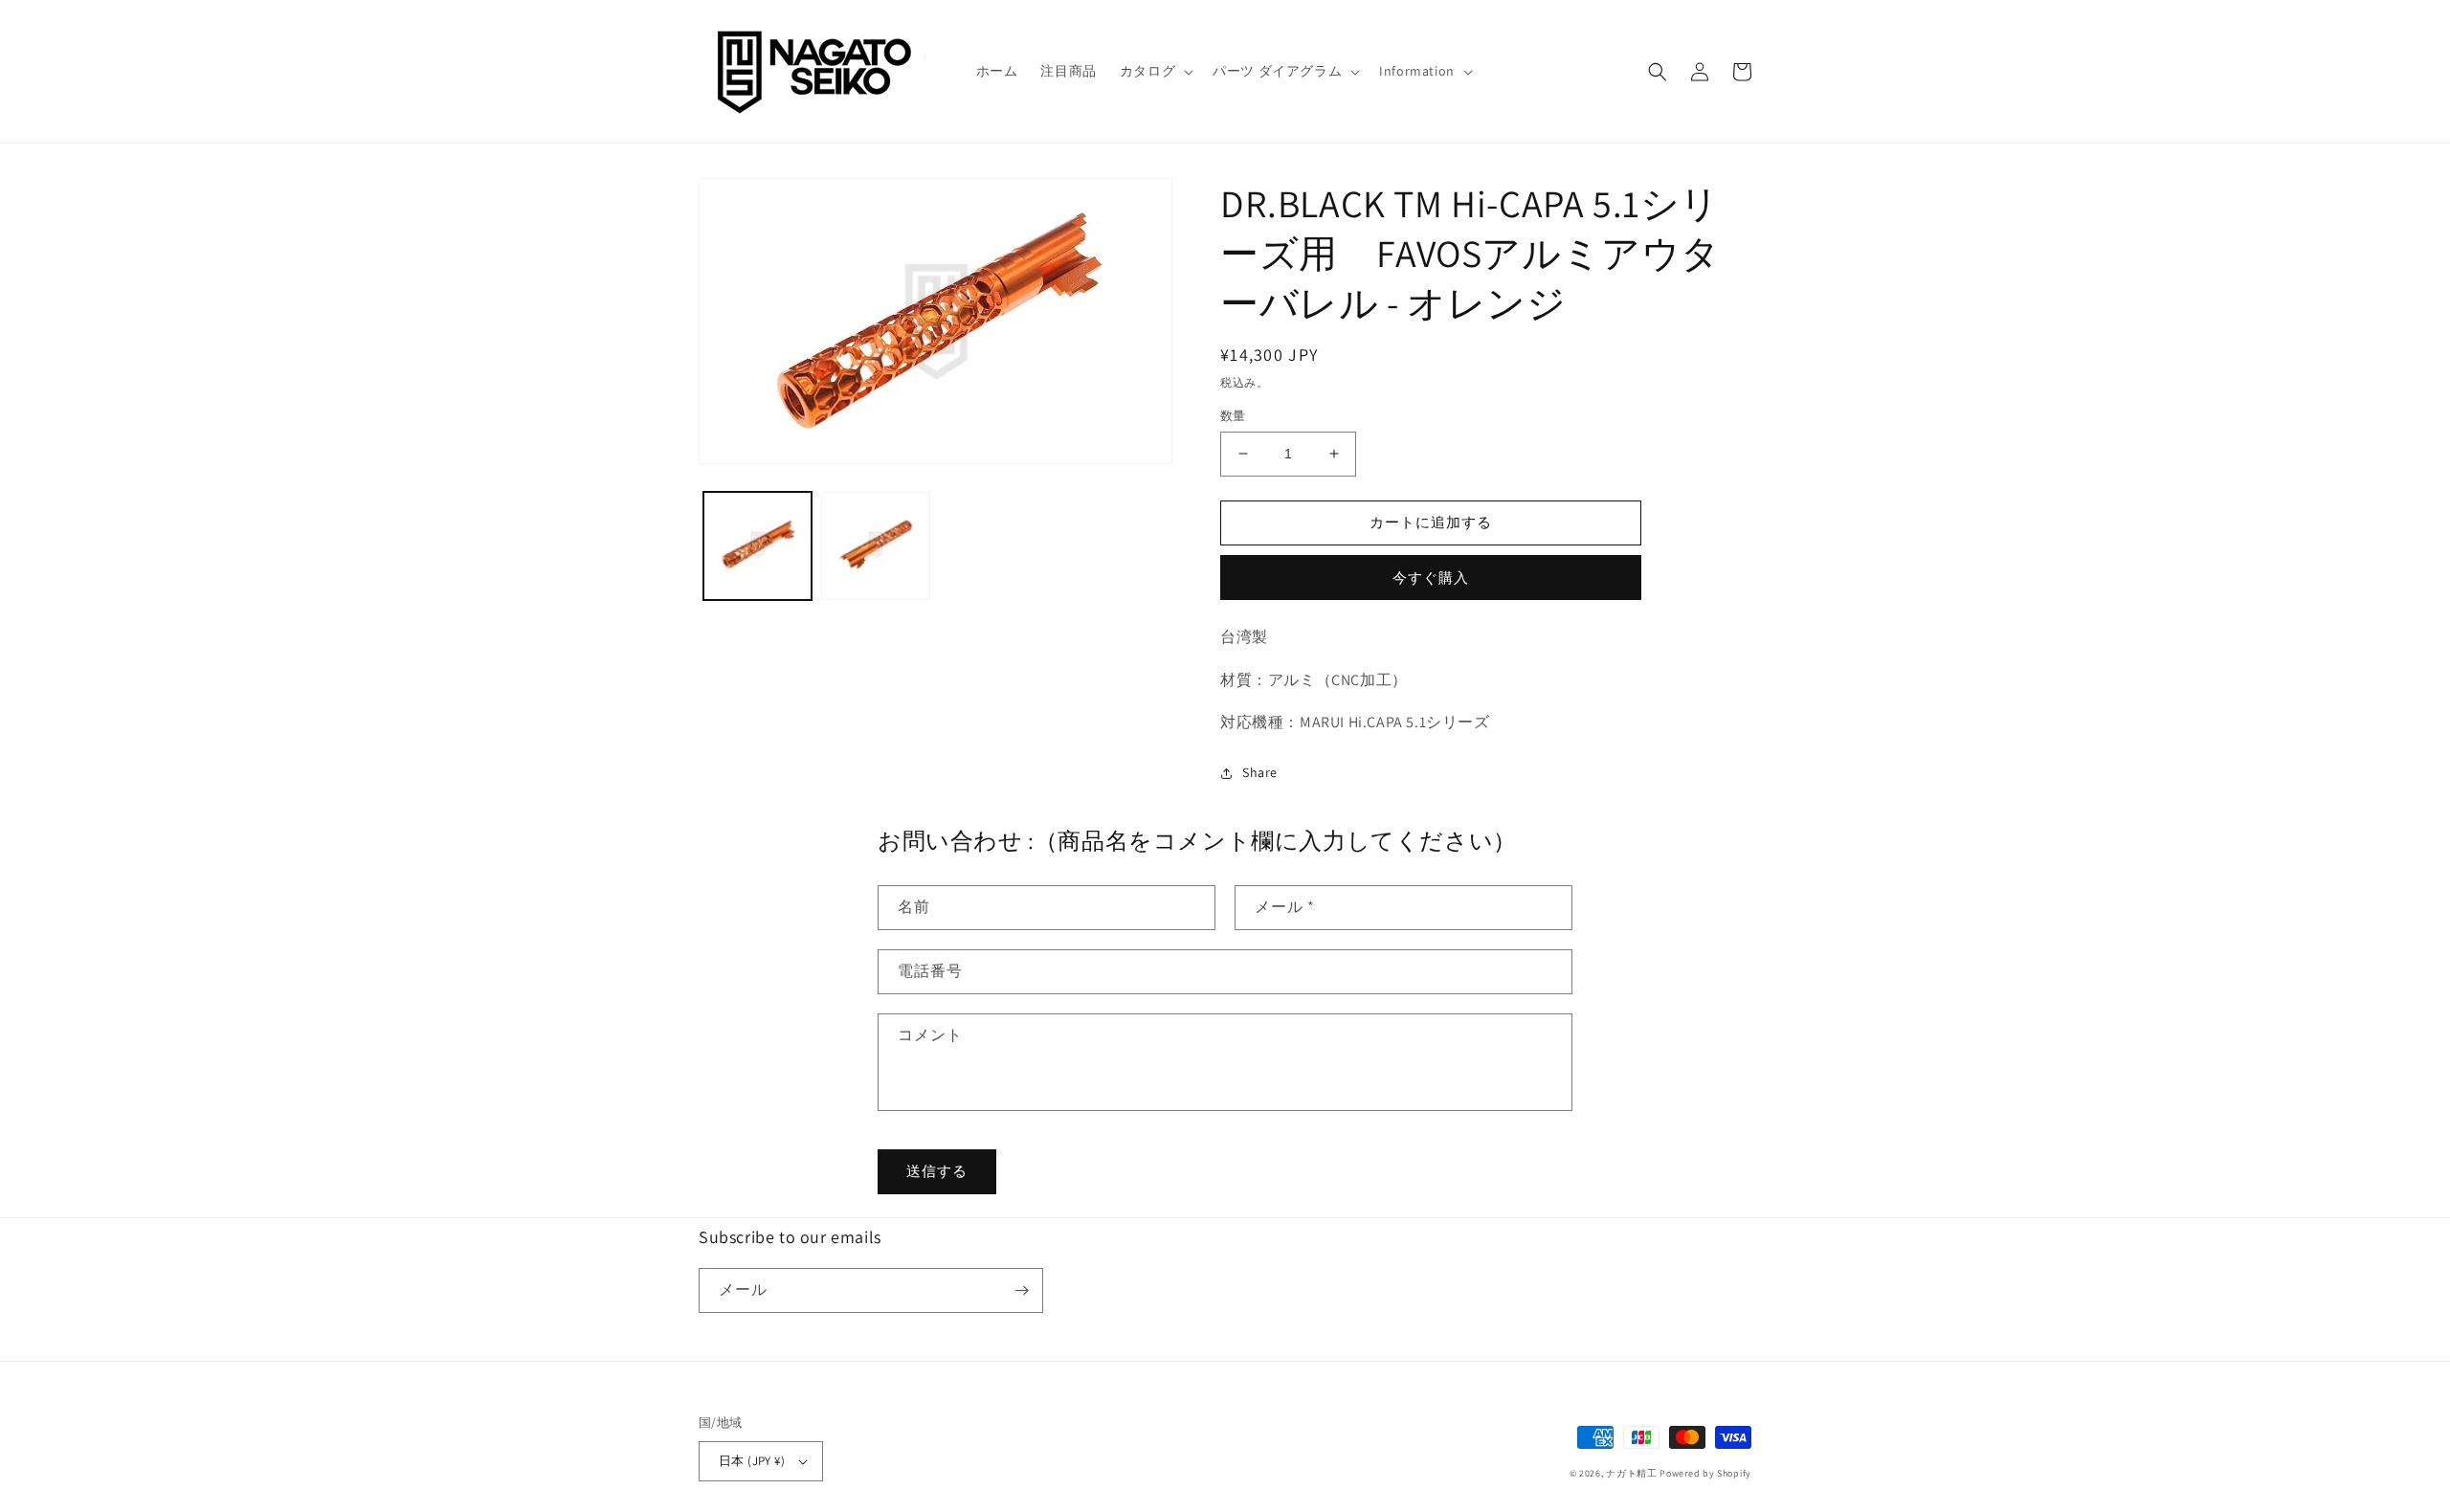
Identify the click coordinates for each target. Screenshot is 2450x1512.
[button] (1155, 71)
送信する (937, 1171)
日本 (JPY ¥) (752, 1461)
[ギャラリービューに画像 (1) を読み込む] (757, 546)
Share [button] (1260, 772)
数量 (1233, 416)
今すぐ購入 (1431, 578)
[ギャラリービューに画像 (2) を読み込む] (875, 546)
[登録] (1021, 1290)
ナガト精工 (1632, 1473)
